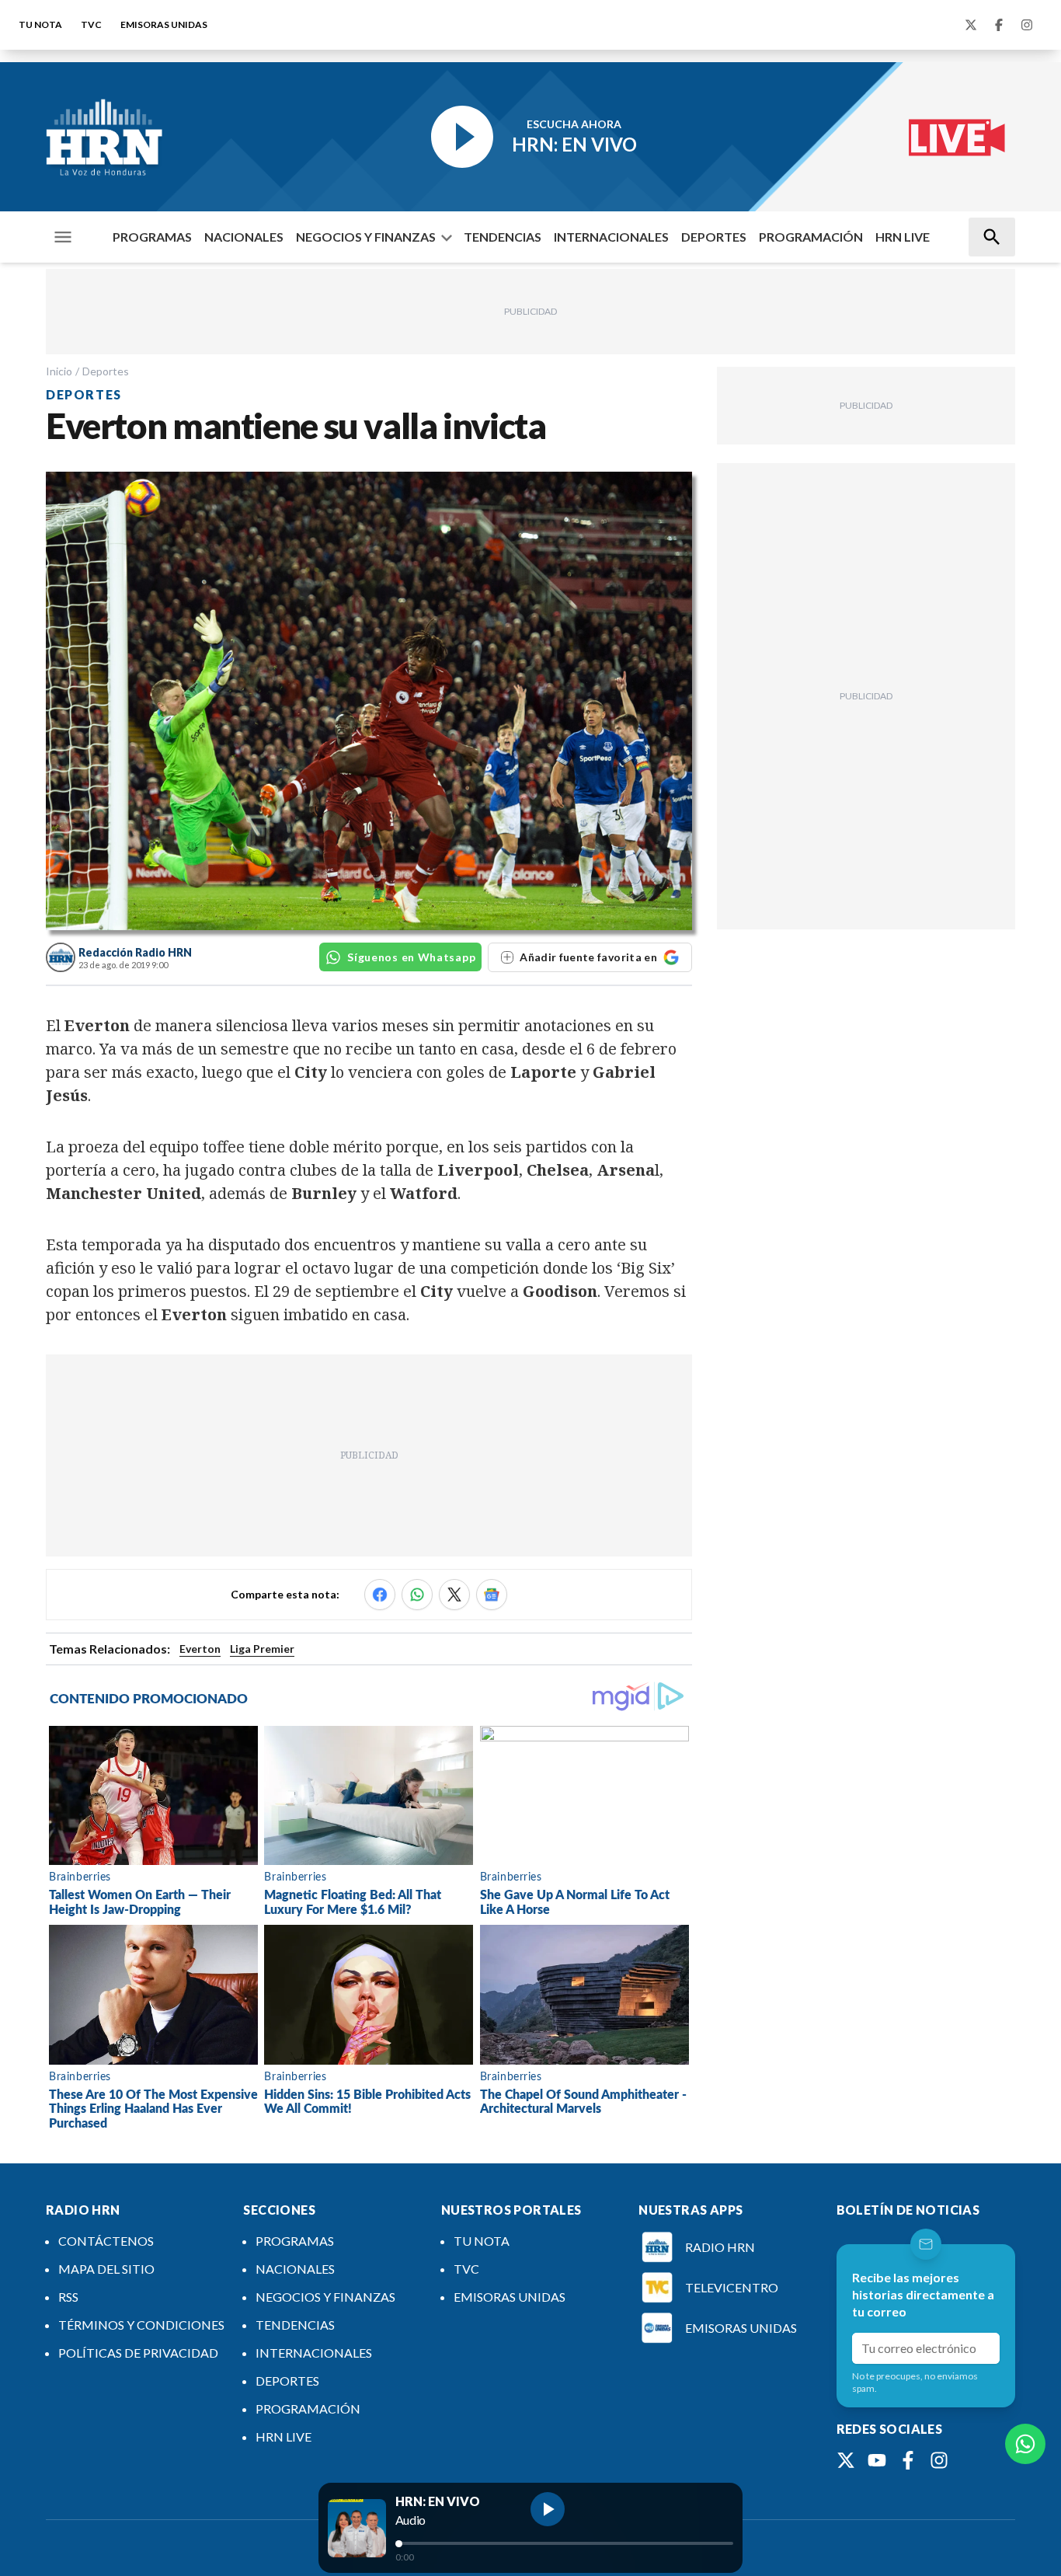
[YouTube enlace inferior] (877, 2460)
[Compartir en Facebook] (380, 1595)
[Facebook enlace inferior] (908, 2460)
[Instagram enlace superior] (1027, 25)
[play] (548, 2509)
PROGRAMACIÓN (811, 237)
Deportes (106, 371)
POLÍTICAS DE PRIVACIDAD (138, 2353)
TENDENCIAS (503, 237)
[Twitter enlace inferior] (846, 2460)
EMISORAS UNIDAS (164, 24)
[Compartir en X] (454, 1595)
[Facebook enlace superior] (999, 25)
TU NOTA (40, 24)
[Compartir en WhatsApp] (417, 1595)
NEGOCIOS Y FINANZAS (366, 237)
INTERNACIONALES (611, 237)
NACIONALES (244, 237)
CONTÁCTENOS (106, 2241)
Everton (200, 1649)
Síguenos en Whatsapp (411, 957)
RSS (68, 2297)
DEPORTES (714, 237)
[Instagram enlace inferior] (939, 2460)
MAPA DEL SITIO (106, 2269)
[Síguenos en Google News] (492, 1595)
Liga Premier (262, 1649)
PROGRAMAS (152, 237)
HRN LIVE (903, 237)
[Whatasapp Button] (1025, 2444)
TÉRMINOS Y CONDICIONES (141, 2325)
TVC (91, 24)
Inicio (59, 371)
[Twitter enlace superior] (971, 25)
